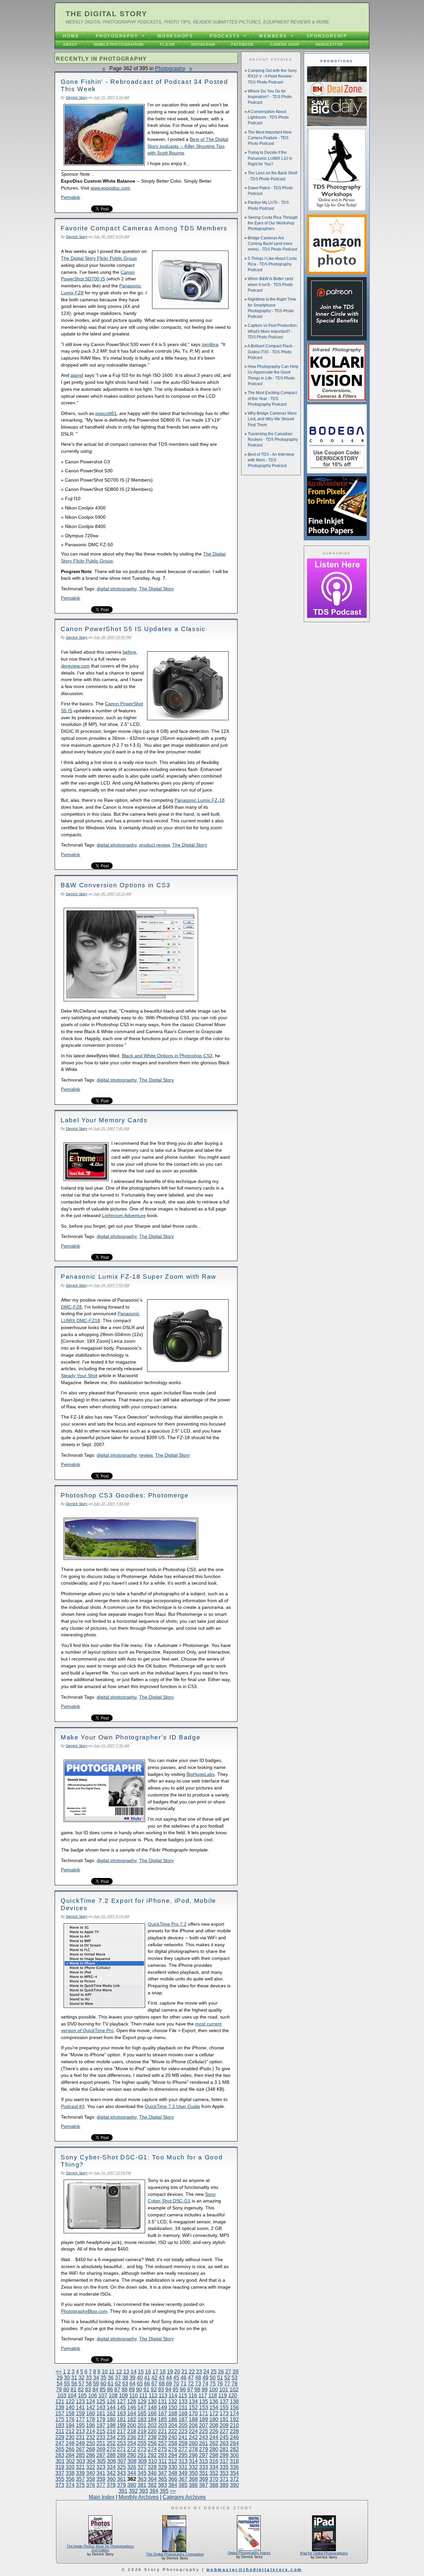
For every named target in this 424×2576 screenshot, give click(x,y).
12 (119, 2372)
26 (221, 2372)
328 (152, 2467)
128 (132, 2401)
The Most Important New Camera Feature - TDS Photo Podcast (270, 138)
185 (162, 2419)
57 (81, 2384)
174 (234, 2413)
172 (214, 2413)
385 (183, 2485)
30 (67, 2378)
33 (89, 2378)
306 (111, 2461)
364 (152, 2479)
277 (183, 2449)
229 (60, 2437)
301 (60, 2461)
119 (223, 2396)
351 (204, 2473)
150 (173, 2407)
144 (111, 2407)
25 (214, 2372)
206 (193, 2425)
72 (191, 2384)
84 (95, 2390)
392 (133, 2491)
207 (204, 2425)
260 (193, 2443)
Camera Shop (285, 44)
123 (80, 2401)
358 (91, 2479)
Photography (117, 36)
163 (121, 2413)
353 (224, 2473)
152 (193, 2407)
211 (60, 2431)
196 (91, 2425)
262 (214, 2443)
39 (132, 2378)
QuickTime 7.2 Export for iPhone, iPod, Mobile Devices (138, 1904)
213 (80, 2431)
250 (91, 2443)
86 (110, 2390)
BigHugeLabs (201, 1774)
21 (185, 2372)
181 (121, 2419)
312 (173, 2461)
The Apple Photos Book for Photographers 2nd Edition (100, 2548)
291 (142, 2455)
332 (193, 2467)
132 (173, 2401)
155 (224, 2407)
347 (162, 2473)
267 (80, 2449)
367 (183, 2479)
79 (59, 2390)
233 (101, 2437)
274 (152, 2449)
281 (224, 2449)
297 (204, 2455)
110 (133, 2396)
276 (173, 2449)
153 (204, 2407)
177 (80, 2419)
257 (162, 2443)
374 (70, 2485)
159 (80, 2413)
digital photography (117, 589)
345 (142, 2473)
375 (80, 2485)
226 (214, 2431)
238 (152, 2437)
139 (60, 2407)
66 (147, 2384)
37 (118, 2378)
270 (111, 2449)
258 (173, 2443)
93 (161, 2390)
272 (132, 2449)
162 (111, 2413)
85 (103, 2390)
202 (152, 2425)
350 (193, 2473)
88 (125, 2390)
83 (88, 2390)
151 (183, 2407)
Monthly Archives (139, 2497)
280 (214, 2449)
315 (204, 2461)
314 (193, 2461)
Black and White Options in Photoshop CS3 (167, 1056)
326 (132, 2467)
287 (101, 2455)
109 (123, 2396)
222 (173, 2431)
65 (140, 2384)
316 (214, 2461)
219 (142, 2431)
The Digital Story (106, 14)
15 (141, 2372)
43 (162, 2378)
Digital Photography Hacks (249, 2553)
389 (224, 2485)
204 (173, 2425)
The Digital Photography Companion (175, 2554)
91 (146, 2390)
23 (199, 2372)
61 (111, 2384)
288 (111, 2455)
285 (80, 2455)
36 (111, 2378)
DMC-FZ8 (71, 1307)
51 (220, 2378)
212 (70, 2431)
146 (132, 2407)
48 (198, 2378)
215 (101, 2431)
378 (111, 2485)
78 (235, 2384)
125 (101, 2401)
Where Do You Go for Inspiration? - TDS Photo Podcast (270, 97)
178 (91, 2419)
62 (118, 2384)
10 (105, 2372)
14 (133, 2372)
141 (80, 2407)
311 (163, 2461)
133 (183, 2401)
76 (220, 2384)
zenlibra (210, 344)
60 (103, 2384)
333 (204, 2467)
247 (60, 2443)
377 (101, 2485)
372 (234, 2479)
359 (101, 2479)
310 (153, 2461)
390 (234, 2485)
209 (224, 2425)
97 (190, 2390)
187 (183, 2419)
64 (132, 2384)
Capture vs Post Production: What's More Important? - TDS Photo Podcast (273, 331)
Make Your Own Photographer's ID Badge (131, 1737)
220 (152, 2431)
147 (142, 2407)
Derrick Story (77, 97)
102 (234, 2390)
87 (117, 2390)
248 (70, 2443)
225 (204, 2431)
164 (132, 2413)
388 (214, 2485)
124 (91, 2401)
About (70, 44)
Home (71, 36)
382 (152, 2485)
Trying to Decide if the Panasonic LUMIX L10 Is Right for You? (270, 158)
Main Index (102, 2497)
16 (148, 2372)
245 (224, 2437)
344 (132, 2473)
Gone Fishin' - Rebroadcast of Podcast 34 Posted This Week (144, 85)
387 (204, 2485)
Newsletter (329, 44)
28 (236, 2372)
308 (132, 2461)
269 (101, 2449)
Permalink (71, 197)
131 (162, 2401)
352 (214, 2473)
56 (74, 2384)
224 (193, 2431)
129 (142, 2401)
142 (91, 2407)
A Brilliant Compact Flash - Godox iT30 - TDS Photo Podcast (271, 352)
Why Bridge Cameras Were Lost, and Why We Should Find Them (272, 419)
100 (213, 2390)
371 (224, 2479)
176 (70, 2419)
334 (214, 2467)
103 (62, 2396)
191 (224, 2419)
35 (103, 2378)
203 (162, 2425)
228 (234, 2431)
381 (142, 2485)
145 (121, 2407)
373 (60, 2485)
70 (176, 2384)
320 (70, 2467)
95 (176, 2390)
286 (91, 2455)
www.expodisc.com (110, 188)
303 (81, 2461)
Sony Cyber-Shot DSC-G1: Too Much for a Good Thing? (142, 2161)
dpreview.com (75, 666)
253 (121, 2443)
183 (142, 2419)
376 (91, 2485)
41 (147, 2378)
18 (163, 2372)
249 (80, 2443)
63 (125, 2384)
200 (132, 2425)
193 (60, 2425)
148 (152, 2407)
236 (132, 2437)
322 (91, 2467)
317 (224, 2461)
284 (70, 2455)
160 (91, 2413)
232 (91, 2437)
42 (154, 2378)
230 (70, 2437)
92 (154, 2390)
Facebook (242, 44)
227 (224, 2431)
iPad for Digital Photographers (324, 2553)
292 (152, 2455)
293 (162, 2455)
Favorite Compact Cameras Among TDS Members (144, 228)
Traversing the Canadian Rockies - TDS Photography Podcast (273, 440)
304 (91, 2461)
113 (163, 2396)
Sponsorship (327, 36)
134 (193, 2401)
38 (125, 2378)
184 (152, 2419)
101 (224, 2390)
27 (228, 2372)
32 (81, 2378)
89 (132, 2390)
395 (164, 2491)
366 (173, 2479)
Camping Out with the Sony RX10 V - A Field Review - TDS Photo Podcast (272, 76)
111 (143, 2396)
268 (91, 2449)
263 (224, 2443)
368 (193, 2479)
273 (142, 2449)
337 (60, 2473)
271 (121, 2449)
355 (60, 2479)
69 (169, 2384)
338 (70, 2473)
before (129, 652)
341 (101, 2473)
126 (111, 2401)
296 (193, 2455)
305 (101, 2461)
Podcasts (225, 36)
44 (169, 2378)
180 (111, 2419)
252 (111, 2443)
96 (183, 2390)
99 (205, 2390)
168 (173, 2413)
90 (139, 2390)
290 (132, 2455)
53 (235, 2378)
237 (142, 2437)
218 (132, 2431)
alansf (77, 375)
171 (204, 2413)
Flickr (167, 44)
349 (183, 2473)
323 (101, 2467)
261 (204, 2443)
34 (96, 2378)
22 (192, 2372)
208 (214, 2425)
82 (81, 2390)
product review (154, 845)
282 (234, 2449)
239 (162, 2437)
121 (60, 2401)
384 (173, 2485)
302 (70, 2461)
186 (173, 2419)
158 (70, 2413)
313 (183, 2461)
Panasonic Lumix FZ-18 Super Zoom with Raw (138, 1277)
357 (80, 2479)
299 (224, 2455)
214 (91, 2431)
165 (142, 2413)
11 (112, 2372)
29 (60, 2378)
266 (70, 2449)
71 (184, 2384)
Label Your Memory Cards (104, 1120)
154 (214, 2407)
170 (193, 2413)
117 (203, 2396)
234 (111, 2437)
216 (111, 2431)
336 (234, 2467)
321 (80, 2467)
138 (234, 2401)
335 (224, 2467)
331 (183, 2467)
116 (193, 2396)
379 (121, 2485)
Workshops (175, 36)
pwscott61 (106, 413)
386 (193, 2485)
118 (213, 2396)
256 (152, 2443)
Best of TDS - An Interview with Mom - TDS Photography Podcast (271, 460)
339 (80, 2473)
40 (140, 2378)
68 (162, 2384)
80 (66, 2390)
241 (183, 2437)
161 (101, 2413)
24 (206, 2372)
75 (213, 2384)
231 (80, 2437)
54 (60, 2384)
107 (103, 2396)
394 (154, 2491)
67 (154, 2384)
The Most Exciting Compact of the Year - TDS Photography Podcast (272, 399)
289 (121, 2455)
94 (168, 2390)
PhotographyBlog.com (84, 2311)
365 (162, 2479)
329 (162, 2467)
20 (177, 2372)
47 (191, 2378)
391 (123, 2491)
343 (121, 2473)
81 (74, 2390)
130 (152, 2401)
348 (173, 2473)
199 (121, 2425)
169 (183, 2413)
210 (234, 2425)
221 (162, 2431)
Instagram (203, 44)
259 (183, 2443)
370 (214, 2479)
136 (214, 2401)
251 (101, 2443)
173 (224, 2413)
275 (162, 2449)
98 (197, 2390)
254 (132, 2443)
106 (93, 2396)
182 (132, 2419)
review (146, 1455)
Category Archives (184, 2497)
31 (74, 2378)
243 (204, 2437)
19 (170, 2372)
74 (205, 2384)
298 (214, 2455)
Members (273, 36)
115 (183, 2396)
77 (227, 2384)
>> (173, 2491)
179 (101, 2419)
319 (60, 2467)
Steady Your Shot (79, 1376)
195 (80, 2425)
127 (121, 2401)
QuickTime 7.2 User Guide (172, 2106)
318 (234, 2461)
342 (111, 2473)
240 (173, 2437)
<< (59, 2372)
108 (113, 2396)
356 (70, 2479)
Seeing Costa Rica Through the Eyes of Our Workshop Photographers (273, 223)
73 (198, 2384)
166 (152, 2413)
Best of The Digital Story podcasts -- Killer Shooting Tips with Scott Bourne (188, 146)
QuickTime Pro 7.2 (167, 1924)
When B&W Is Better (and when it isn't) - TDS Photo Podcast (270, 285)
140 (70, 2407)
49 (205, 2378)
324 (111, 2467)
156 (234, 2407)
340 (91, 2473)
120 (233, 2396)
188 (193, 2419)
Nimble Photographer (119, 44)
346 (152, 2473)
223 (183, 2431)
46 (184, 2378)
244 (214, 2437)
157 (60, 2413)
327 (142, 2467)
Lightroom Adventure (124, 1215)
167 (162, 2413)
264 (234, 2443)
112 (153, 2396)
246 (234, 2437)
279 (204, 2449)
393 (144, 2491)
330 (173, 2467)
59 (96, 2384)
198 (111, 2425)
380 (132, 2485)
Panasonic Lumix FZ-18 (200, 800)
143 (101, 2407)
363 (142, 2479)
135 (204, 2401)
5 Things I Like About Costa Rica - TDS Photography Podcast (272, 264)
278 (193, 2449)
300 (234, 2455)
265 (60, 2449)
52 (227, 2378)
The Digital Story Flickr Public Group (99, 258)
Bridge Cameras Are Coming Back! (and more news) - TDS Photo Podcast (272, 244)
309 (142, 2461)
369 (204, 2479)
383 (162, 2485)
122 (70, 2401)
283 (60, 2455)
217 (121, 2431)
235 (121, 2437)
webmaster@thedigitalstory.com (254, 2570)
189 (204, 2419)
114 (173, 2396)
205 (183, 2425)
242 (193, 2437)
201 (142, 2425)
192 (234, 2419)
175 (60, 2419)
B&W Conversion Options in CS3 (116, 885)
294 (173, 2455)
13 (126, 2372)
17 (155, 2372)
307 (122, 2461)
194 (70, 2425)
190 (214, 2419)
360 (111, 2479)
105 (82, 2396)
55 (67, 2384)
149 (162, 2407)
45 (176, 2378)
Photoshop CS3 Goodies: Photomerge (125, 1495)
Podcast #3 (73, 2106)
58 (89, 2384)
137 (224, 2401)
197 (101, 2425)
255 (142, 2443)
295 (183, 2455)
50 (213, 2378)
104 (72, 2396)
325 (121, 2467)
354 (234, 2473)
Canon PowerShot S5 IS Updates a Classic (133, 629)
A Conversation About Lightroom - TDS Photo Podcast (268, 117)
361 (121, 2479)
